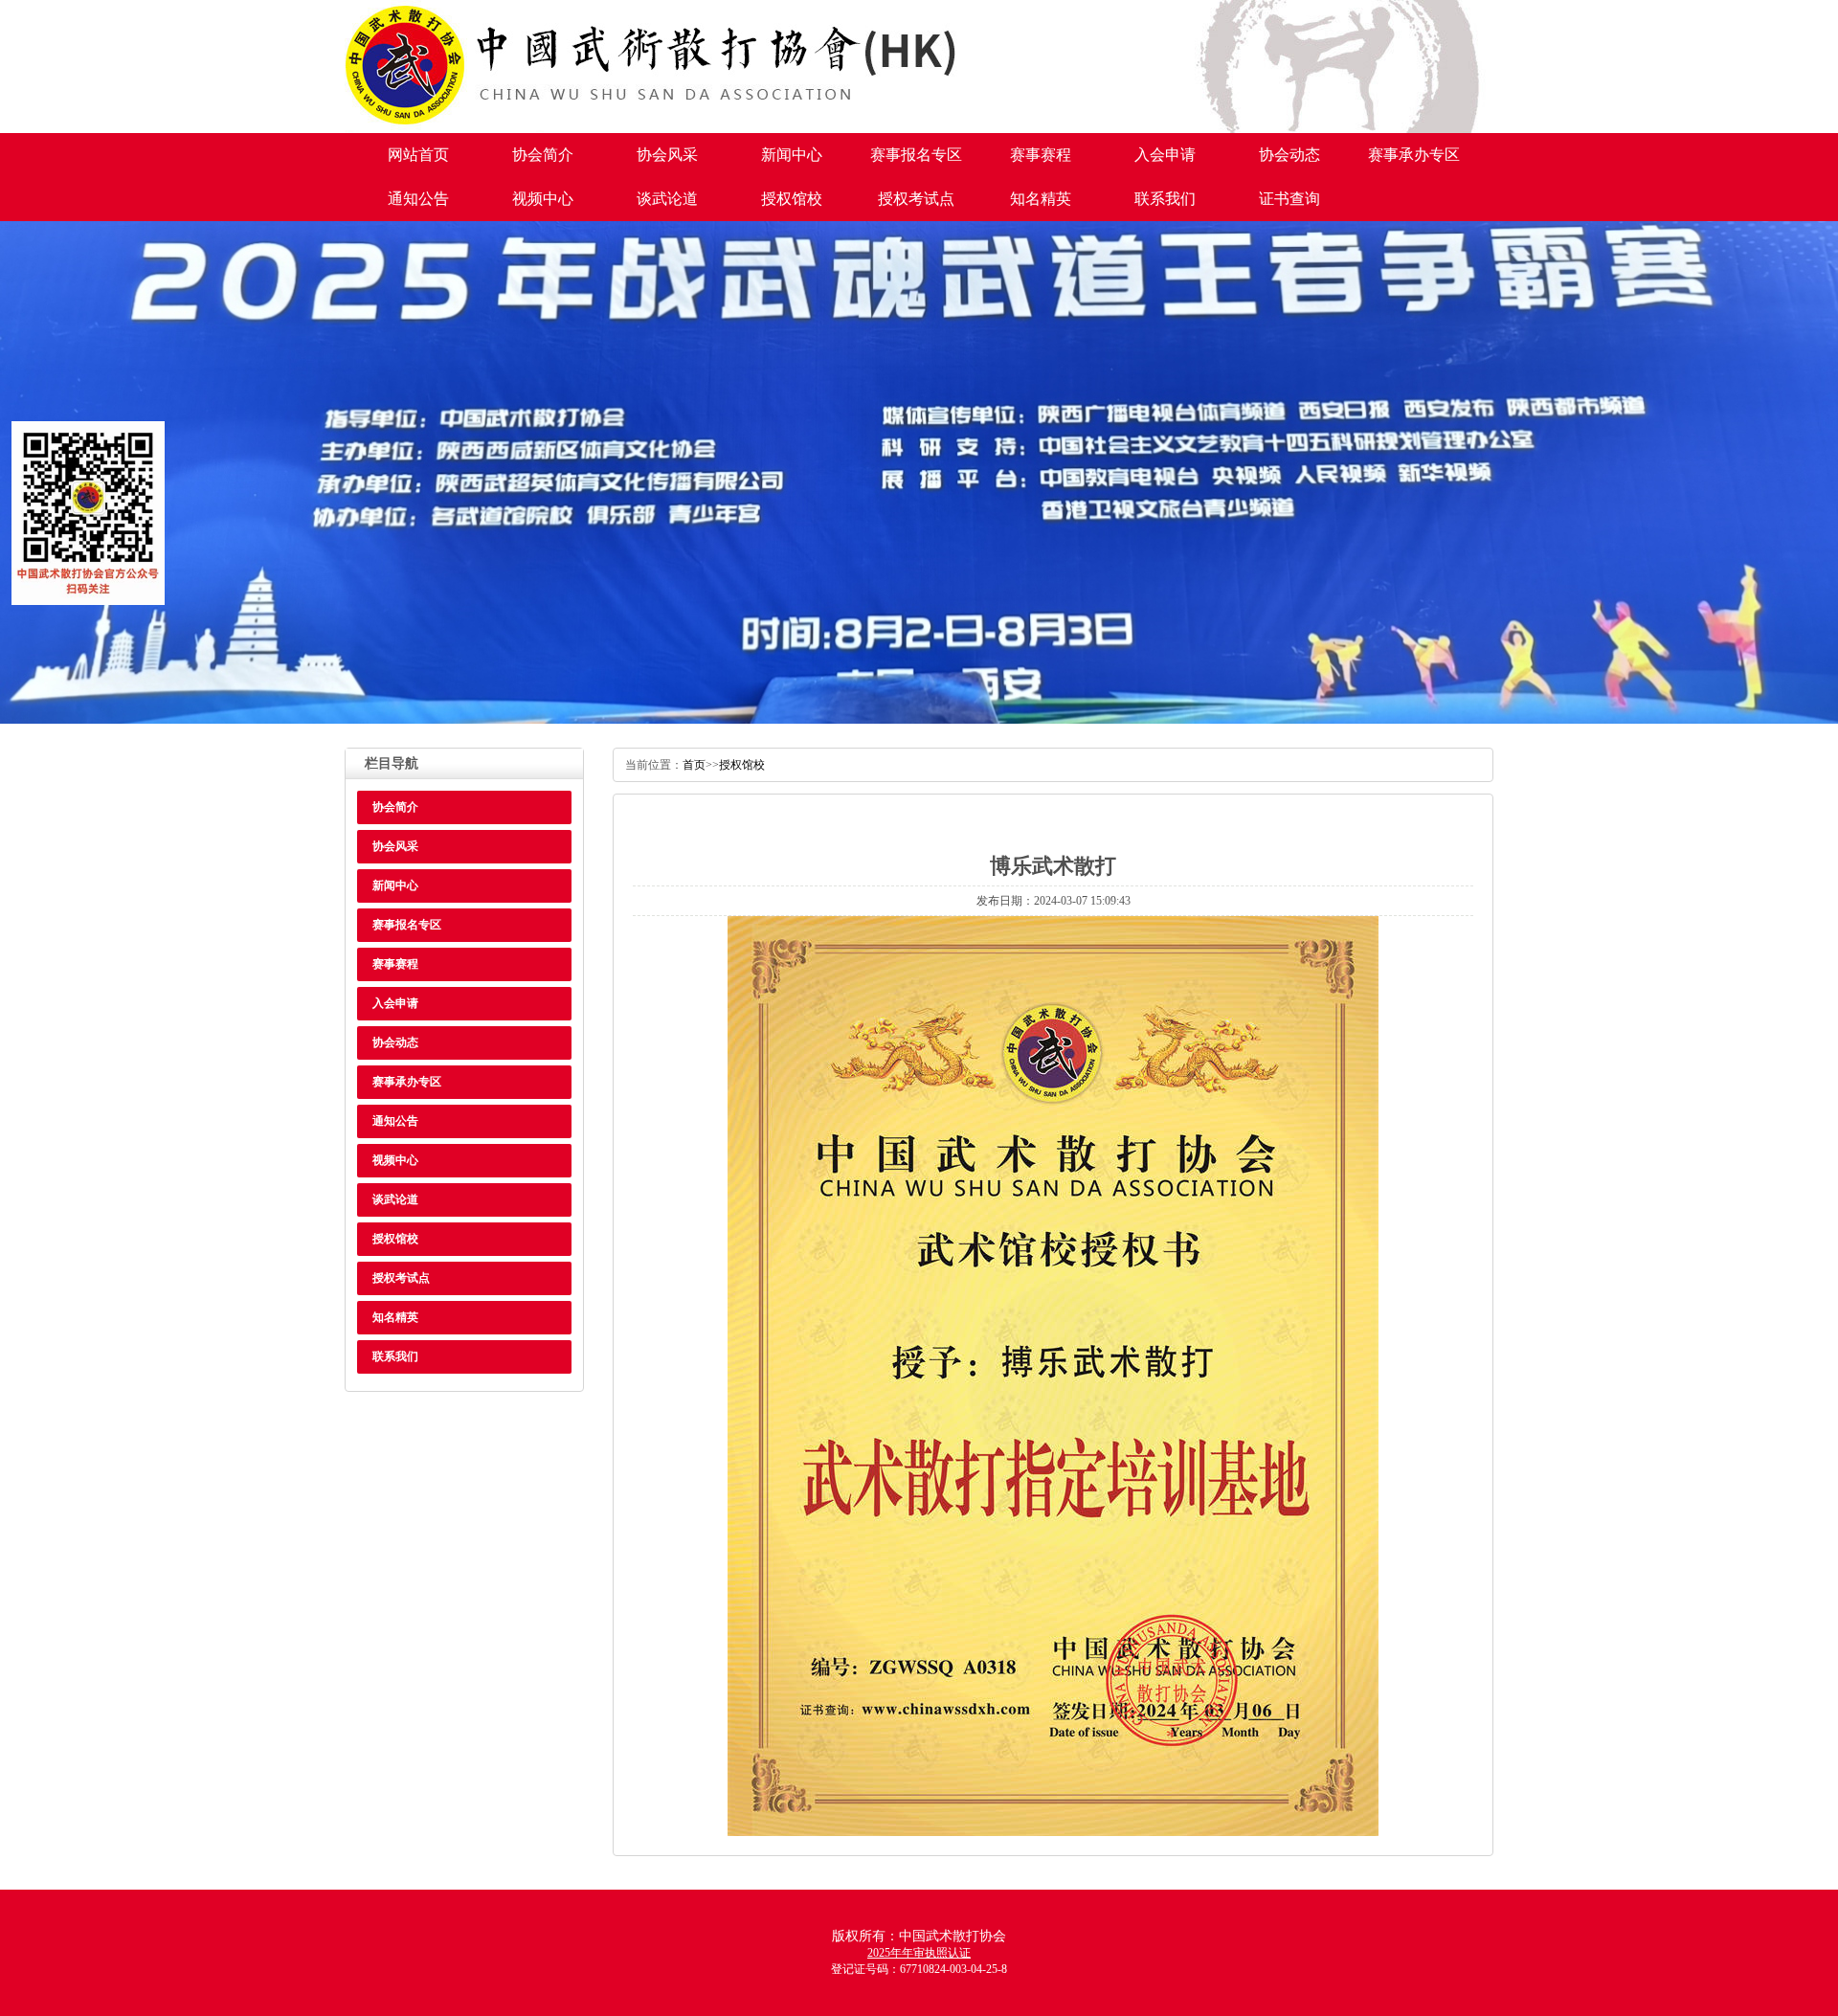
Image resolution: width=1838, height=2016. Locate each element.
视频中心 (543, 199)
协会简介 (543, 155)
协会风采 (667, 155)
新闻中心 (792, 155)
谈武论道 (667, 199)
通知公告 (418, 199)
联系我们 (1165, 199)
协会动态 (1289, 155)
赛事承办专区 (1414, 155)
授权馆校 (792, 199)
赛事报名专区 (916, 155)
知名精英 (1041, 199)
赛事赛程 (1041, 155)
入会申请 (1165, 155)
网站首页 (418, 155)
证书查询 (1289, 199)
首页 (694, 765)
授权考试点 (916, 199)
